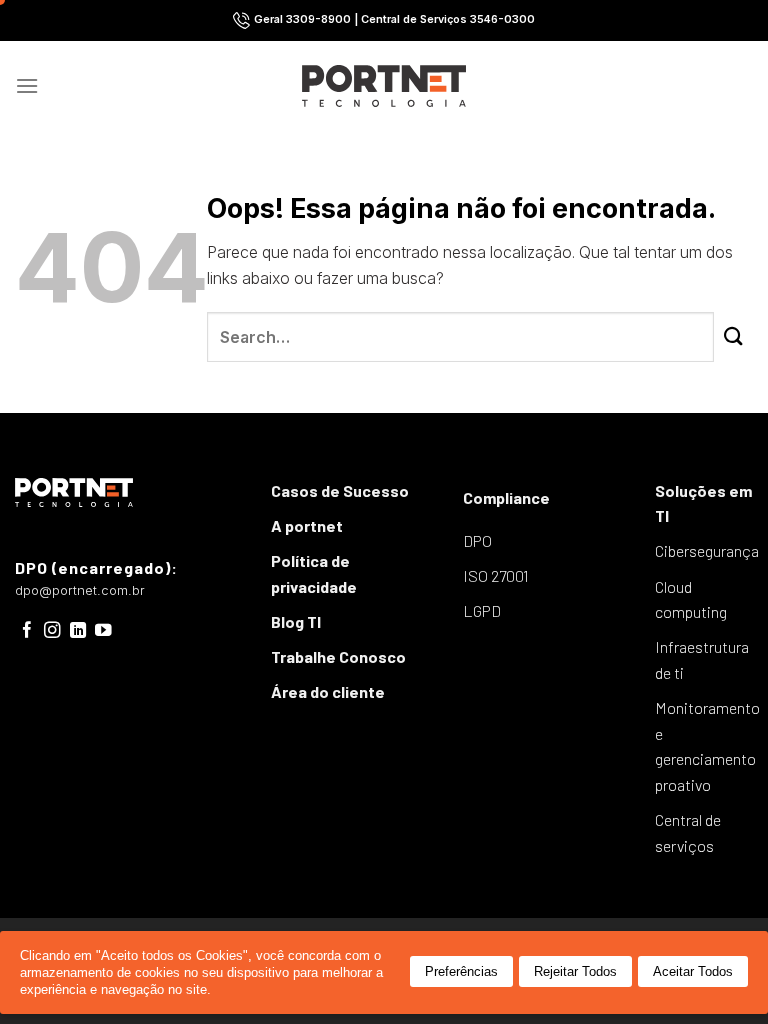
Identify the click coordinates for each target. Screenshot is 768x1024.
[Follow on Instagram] (52, 631)
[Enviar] (733, 337)
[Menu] (27, 85)
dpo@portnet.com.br (80, 590)
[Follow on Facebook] (27, 631)
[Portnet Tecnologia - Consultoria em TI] (384, 85)
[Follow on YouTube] (103, 631)
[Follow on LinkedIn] (78, 631)
